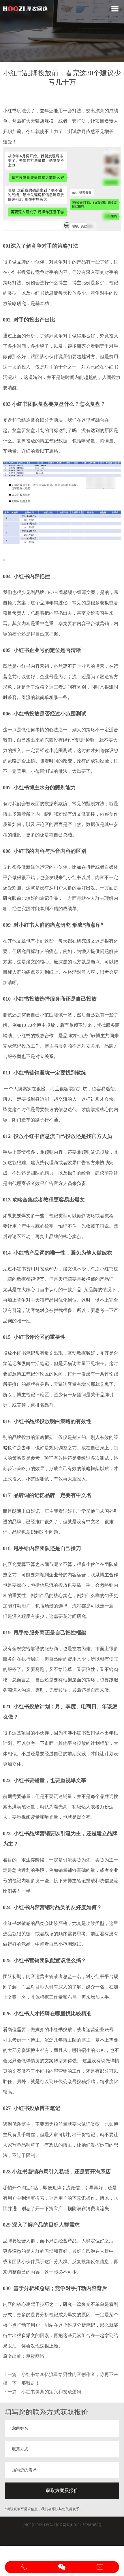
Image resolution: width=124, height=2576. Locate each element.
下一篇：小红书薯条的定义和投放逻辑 (42, 2392)
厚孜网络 (35, 2356)
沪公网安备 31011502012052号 (79, 2525)
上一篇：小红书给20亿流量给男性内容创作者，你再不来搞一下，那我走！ (61, 2379)
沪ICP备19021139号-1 (39, 2525)
